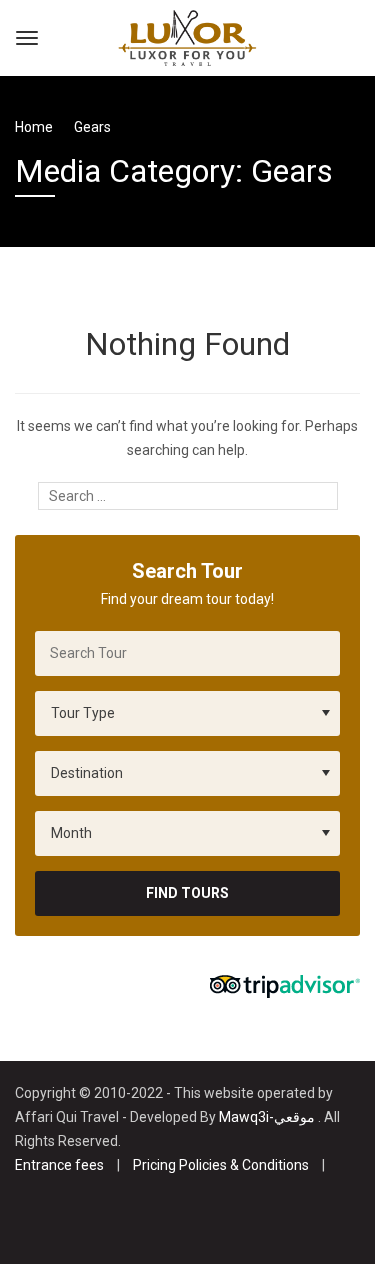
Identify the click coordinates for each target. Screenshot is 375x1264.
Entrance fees (59, 1165)
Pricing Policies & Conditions (221, 1165)
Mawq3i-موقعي (267, 1117)
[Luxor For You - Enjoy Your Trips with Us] (187, 35)
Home (34, 127)
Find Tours (187, 893)
